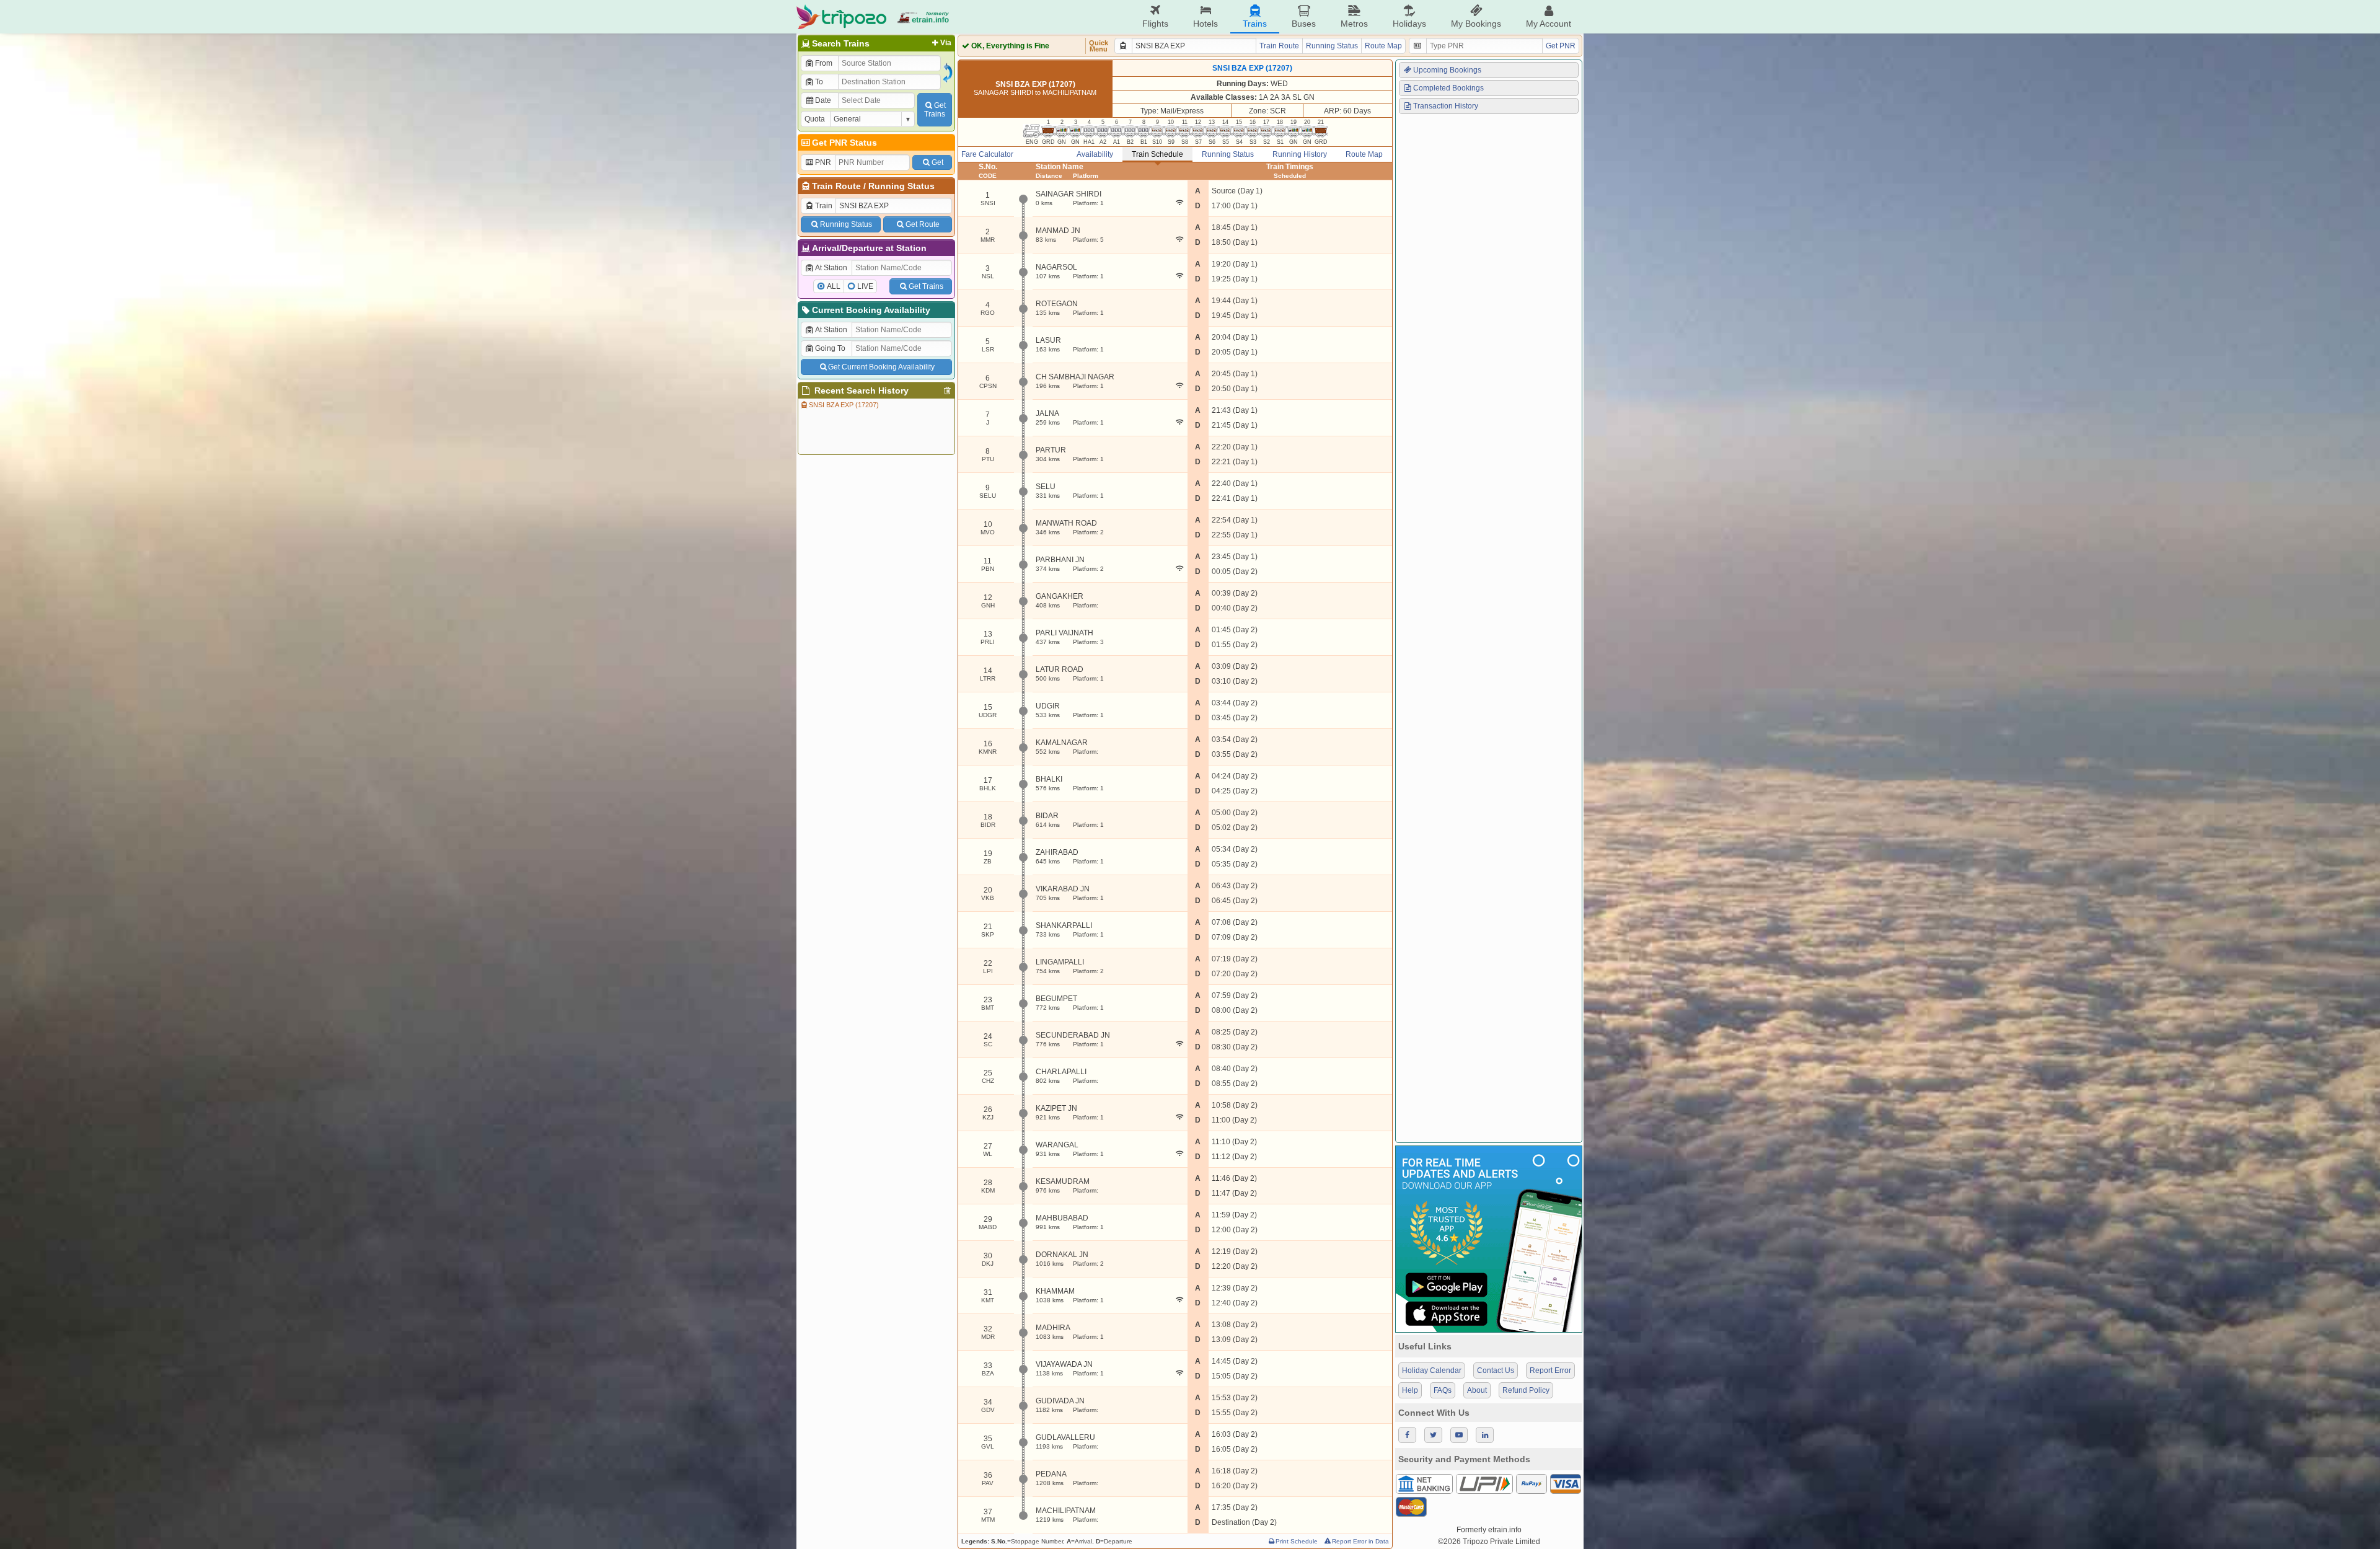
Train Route (836, 186)
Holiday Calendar (1432, 1370)
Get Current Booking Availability (881, 367)
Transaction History (1446, 106)
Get (937, 162)
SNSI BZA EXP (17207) (844, 405)
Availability (1095, 154)
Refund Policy (1526, 1390)
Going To (830, 348)
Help (1410, 1390)
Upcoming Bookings (1447, 70)
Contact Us (1496, 1370)
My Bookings (1476, 24)
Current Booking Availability (871, 310)
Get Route (923, 224)
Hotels (1205, 24)
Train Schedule (1157, 154)
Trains (1255, 24)
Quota (815, 119)
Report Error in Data (1360, 1541)
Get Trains (926, 286)
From (824, 63)
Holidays (1409, 24)
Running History (1300, 154)
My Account (1549, 24)
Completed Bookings (1448, 88)
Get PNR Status (844, 143)
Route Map (1383, 46)
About (1477, 1390)
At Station (831, 268)
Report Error (1550, 1370)
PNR (823, 162)
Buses (1304, 24)
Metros (1354, 24)
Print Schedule (1297, 1541)
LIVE (865, 286)
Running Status (901, 186)
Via (946, 43)
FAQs (1443, 1390)
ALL (834, 286)
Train (824, 206)
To (819, 82)
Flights (1155, 24)
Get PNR (1561, 46)
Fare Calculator (987, 154)
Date (823, 100)
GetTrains (935, 110)
